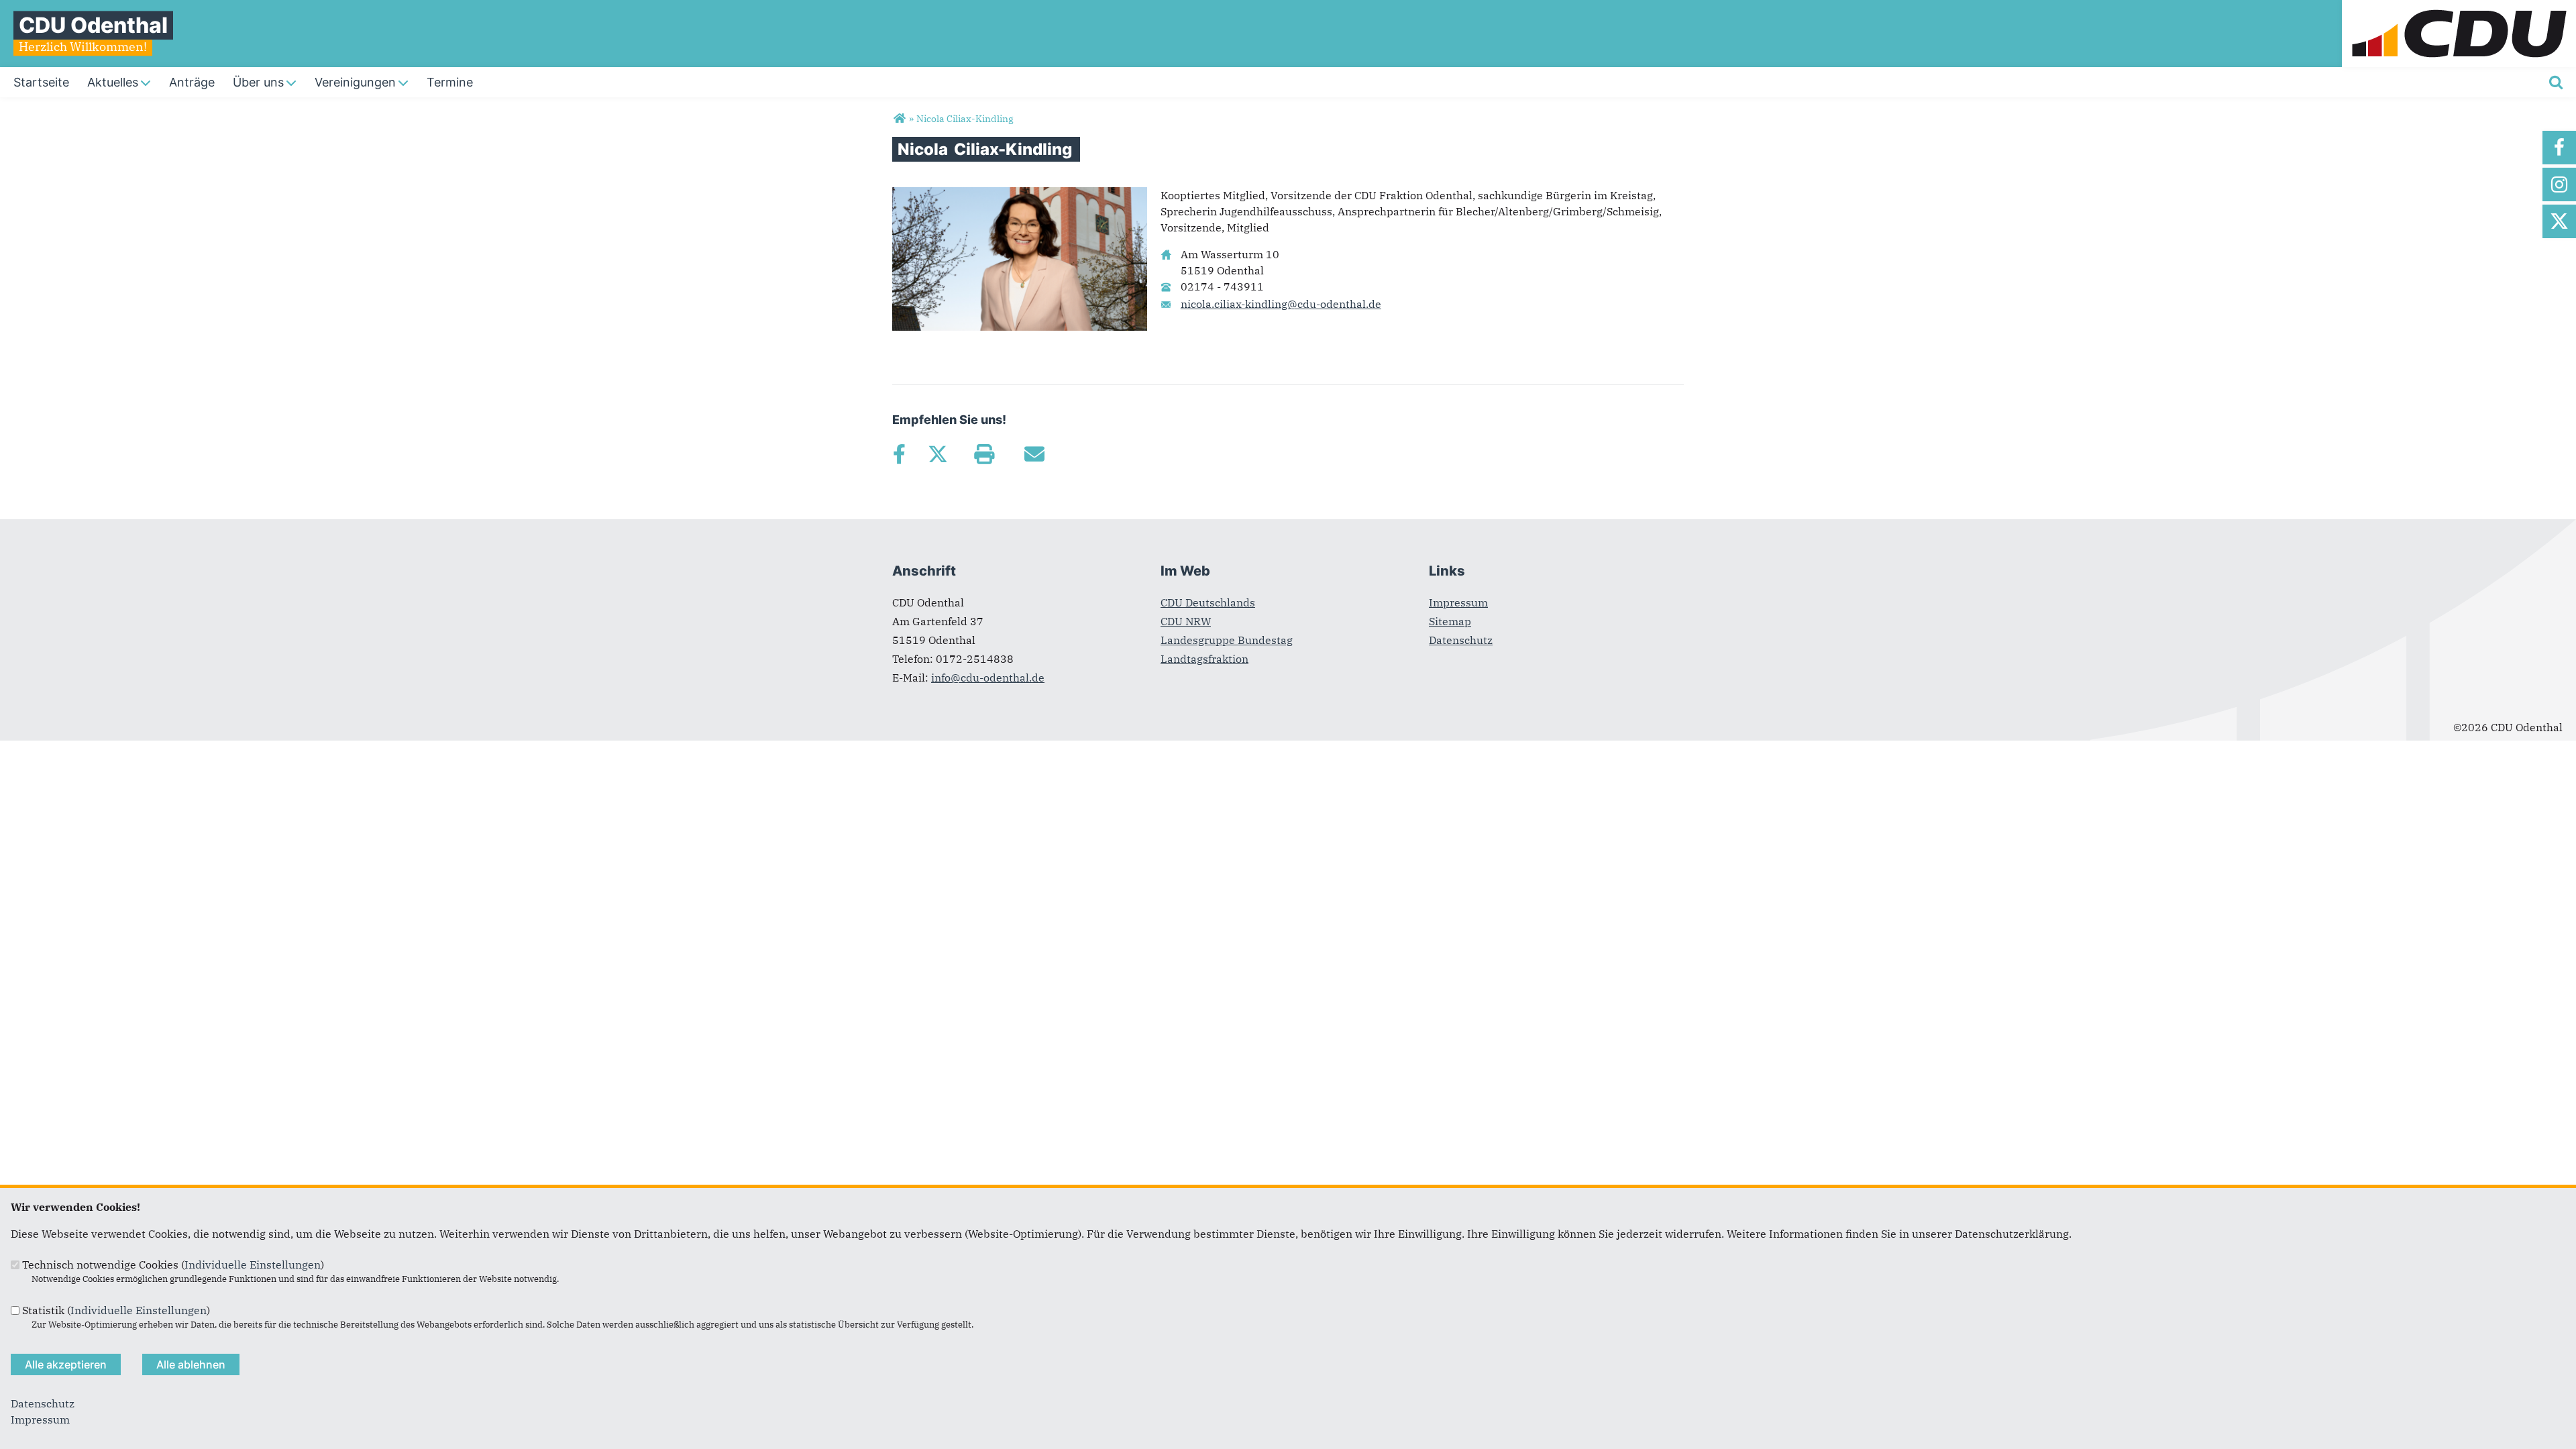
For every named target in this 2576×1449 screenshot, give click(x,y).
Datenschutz (1461, 640)
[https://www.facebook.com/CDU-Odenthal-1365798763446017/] (2559, 148)
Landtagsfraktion (1204, 659)
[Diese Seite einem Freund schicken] (1034, 454)
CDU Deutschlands (1208, 602)
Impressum (1458, 602)
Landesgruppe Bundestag (1227, 640)
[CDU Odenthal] (899, 119)
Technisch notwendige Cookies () (173, 1265)
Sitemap (1450, 621)
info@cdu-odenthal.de (988, 678)
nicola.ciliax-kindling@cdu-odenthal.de (1281, 304)
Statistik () (116, 1310)
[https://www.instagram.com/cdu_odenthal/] (2559, 184)
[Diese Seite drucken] (984, 454)
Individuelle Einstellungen (253, 1265)
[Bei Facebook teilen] (899, 454)
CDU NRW (1186, 621)
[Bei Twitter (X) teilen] (937, 454)
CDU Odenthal (93, 25)
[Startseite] (2459, 8)
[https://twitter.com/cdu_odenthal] (2559, 221)
